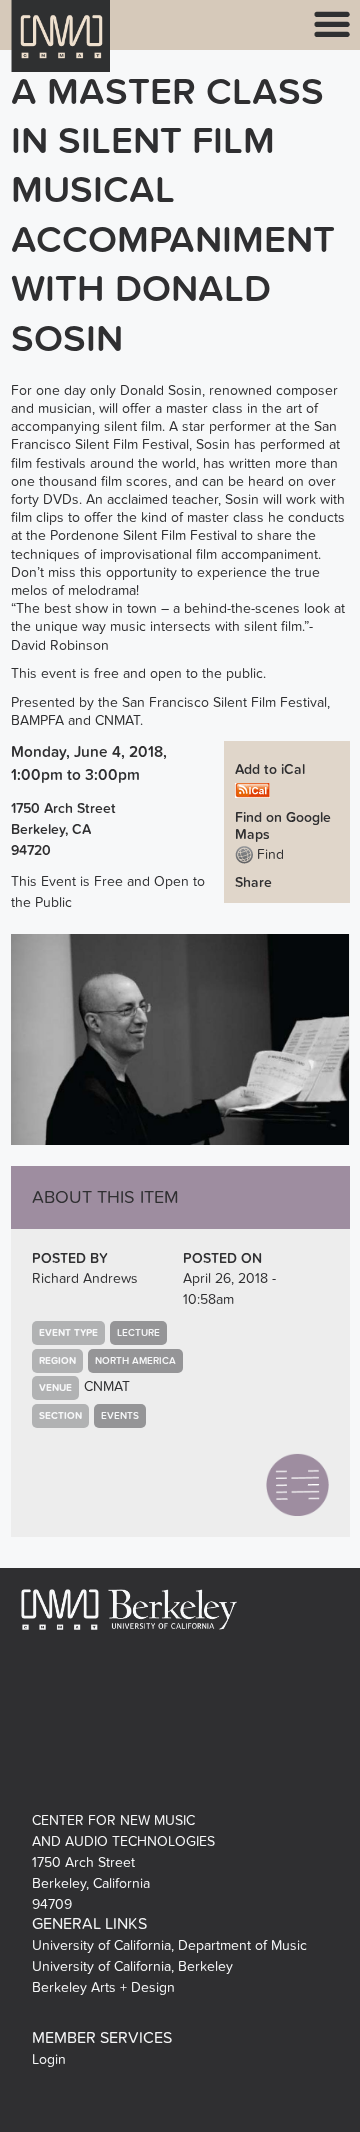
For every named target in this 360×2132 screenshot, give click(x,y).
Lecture (138, 1333)
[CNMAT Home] (61, 48)
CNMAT (107, 1386)
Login (49, 2059)
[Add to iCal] (252, 789)
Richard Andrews (85, 1278)
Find (268, 854)
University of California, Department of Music (169, 1945)
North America (135, 1361)
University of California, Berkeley (132, 1966)
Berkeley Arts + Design (103, 1987)
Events (120, 1416)
